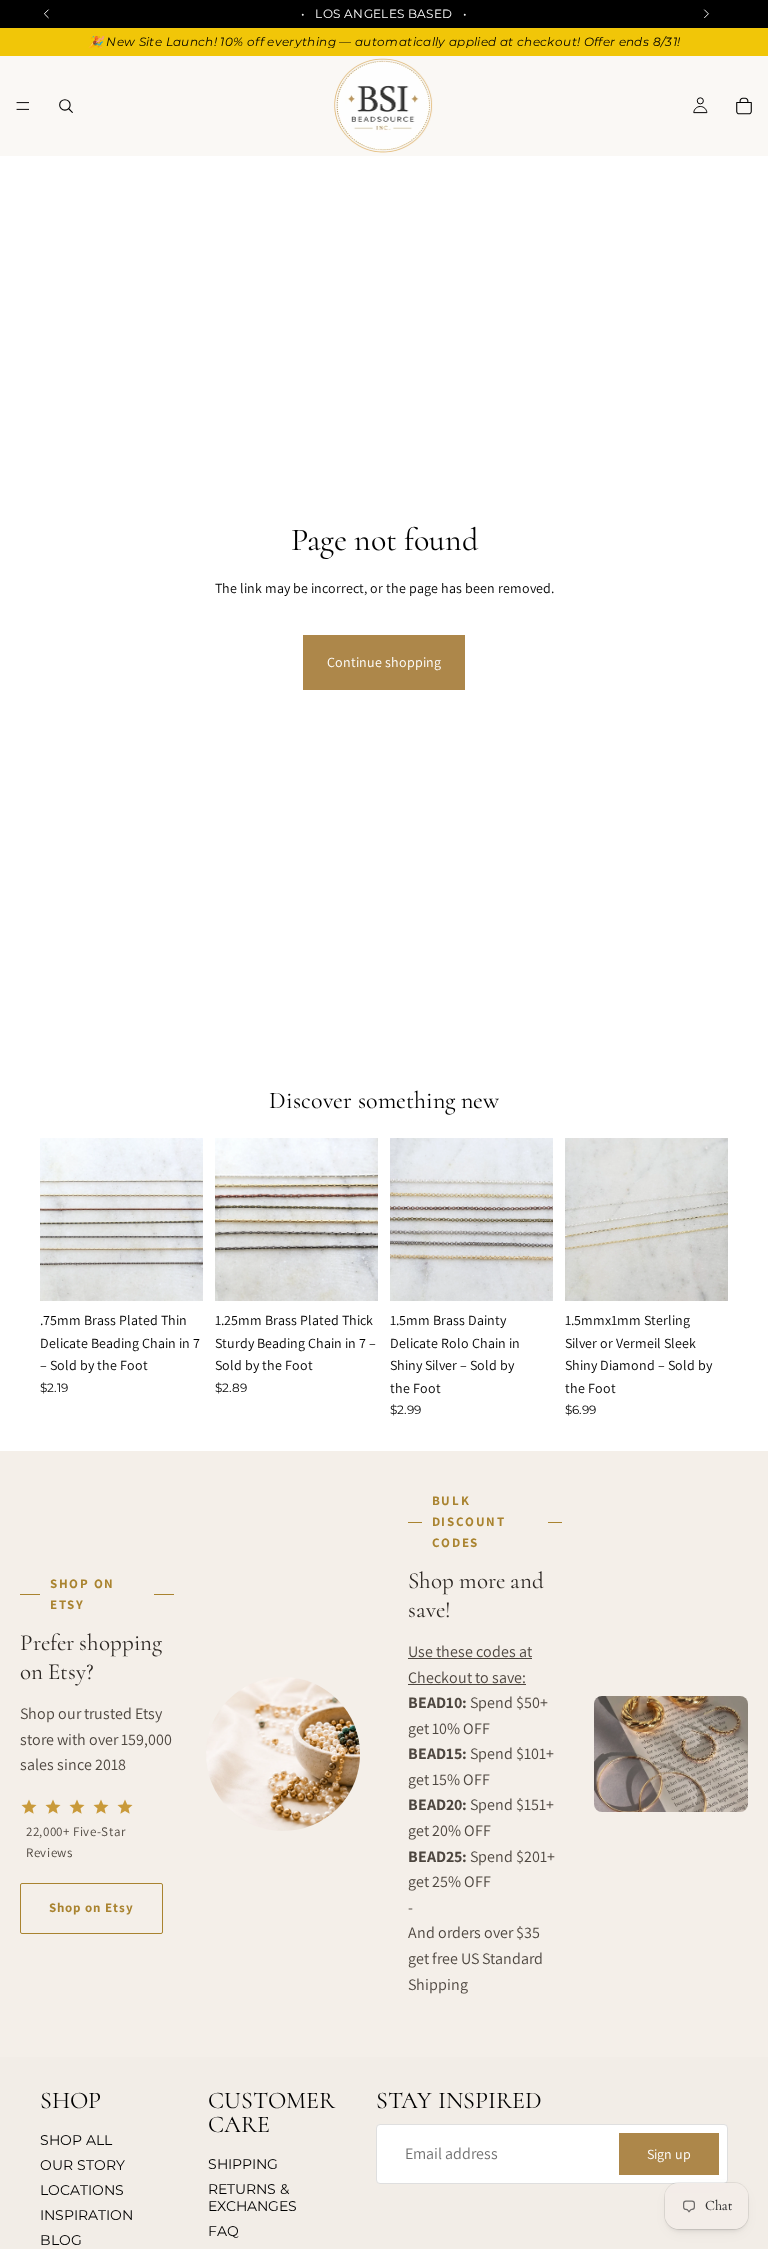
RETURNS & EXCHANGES (252, 2197)
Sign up (669, 2154)
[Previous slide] (62, 1220)
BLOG (61, 2240)
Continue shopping (384, 662)
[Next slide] (181, 1220)
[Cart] (744, 106)
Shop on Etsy (91, 1907)
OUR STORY (82, 2165)
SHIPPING (243, 2165)
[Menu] (23, 106)
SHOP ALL (76, 2141)
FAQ (223, 2231)
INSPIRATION (86, 2215)
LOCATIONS (82, 2190)
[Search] (66, 106)
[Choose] (172, 1271)
